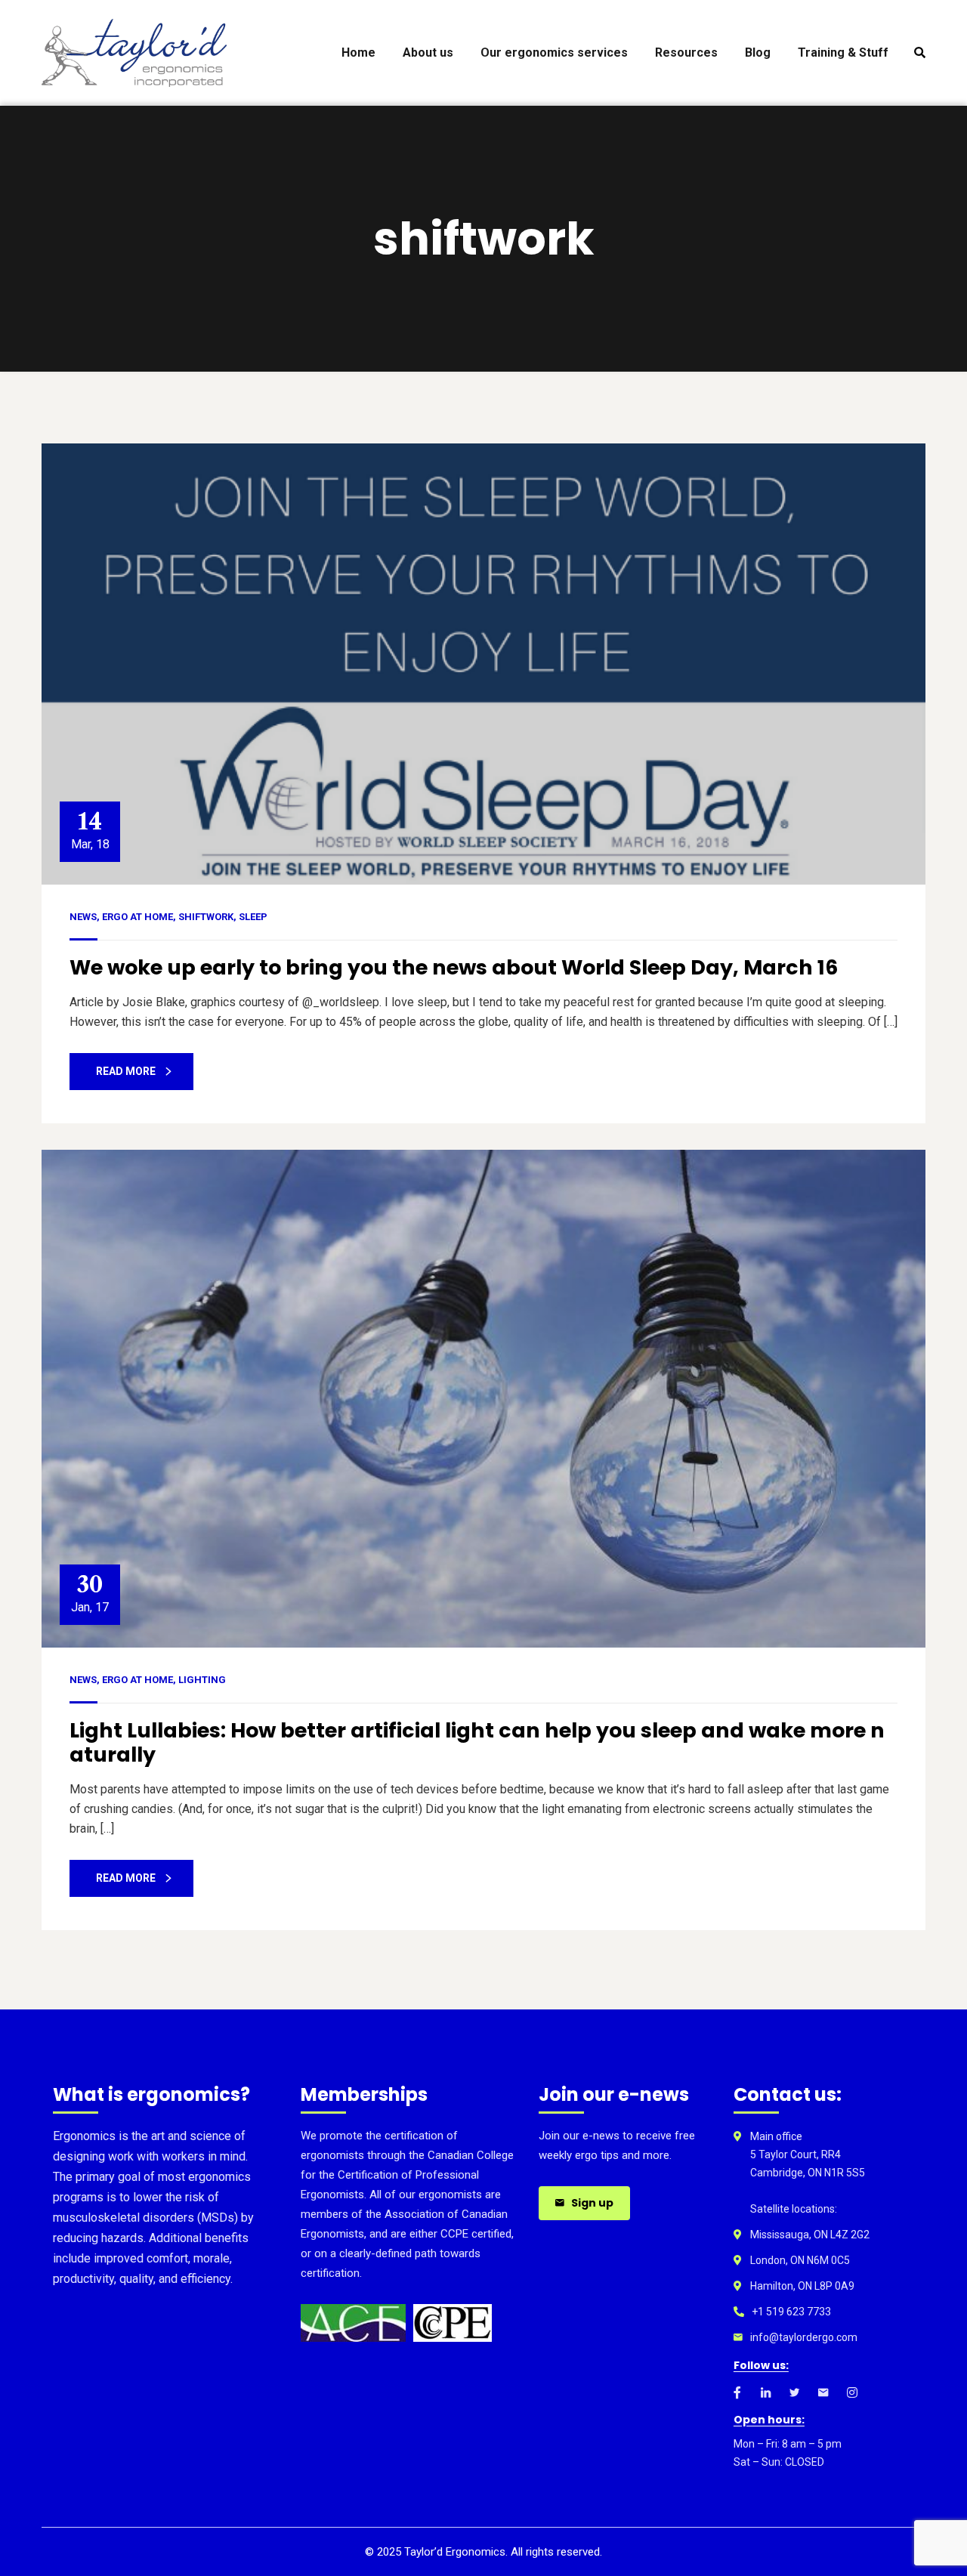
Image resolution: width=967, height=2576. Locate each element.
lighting (202, 1680)
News (83, 917)
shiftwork (206, 917)
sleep (253, 917)
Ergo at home (137, 917)
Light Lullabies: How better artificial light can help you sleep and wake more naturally (477, 1742)
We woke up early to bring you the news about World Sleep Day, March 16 (454, 967)
